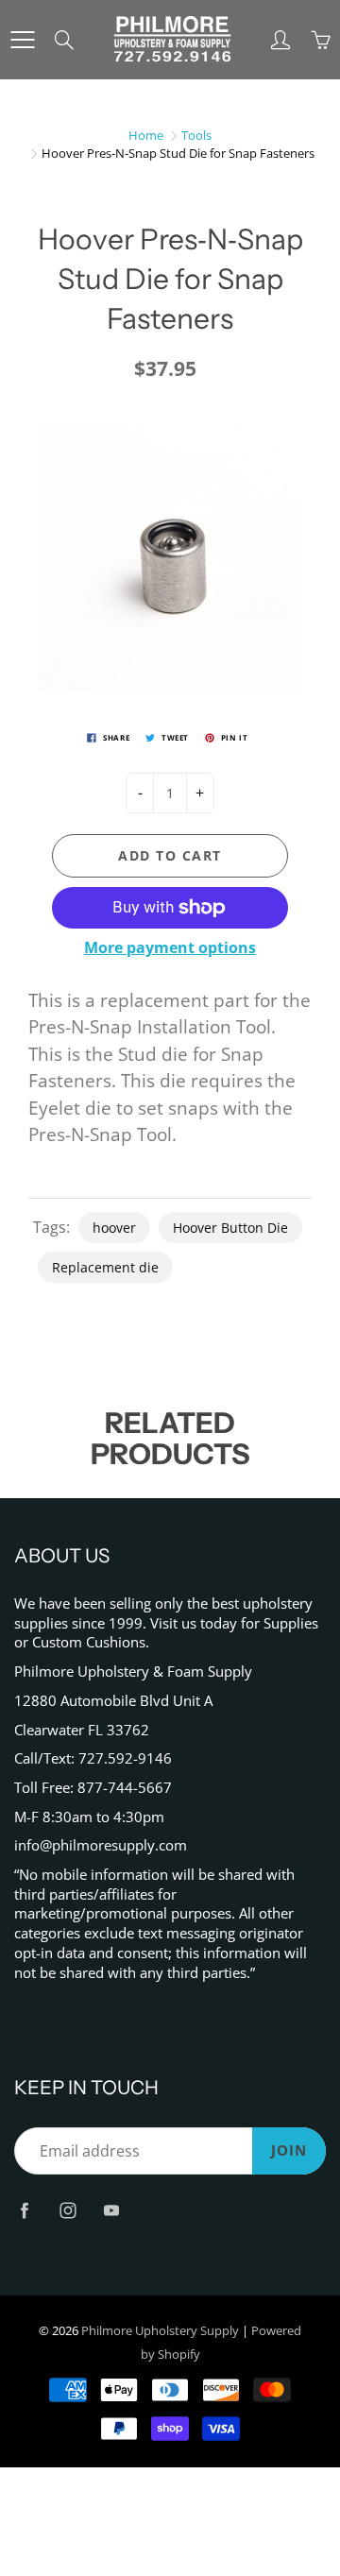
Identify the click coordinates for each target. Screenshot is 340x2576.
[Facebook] (24, 2210)
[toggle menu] (22, 40)
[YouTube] (111, 2210)
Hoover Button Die (230, 1228)
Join (289, 2150)
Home (146, 135)
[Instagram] (68, 2210)
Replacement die (105, 1267)
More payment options (170, 947)
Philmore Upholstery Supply (160, 2330)
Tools (196, 135)
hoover (114, 1228)
